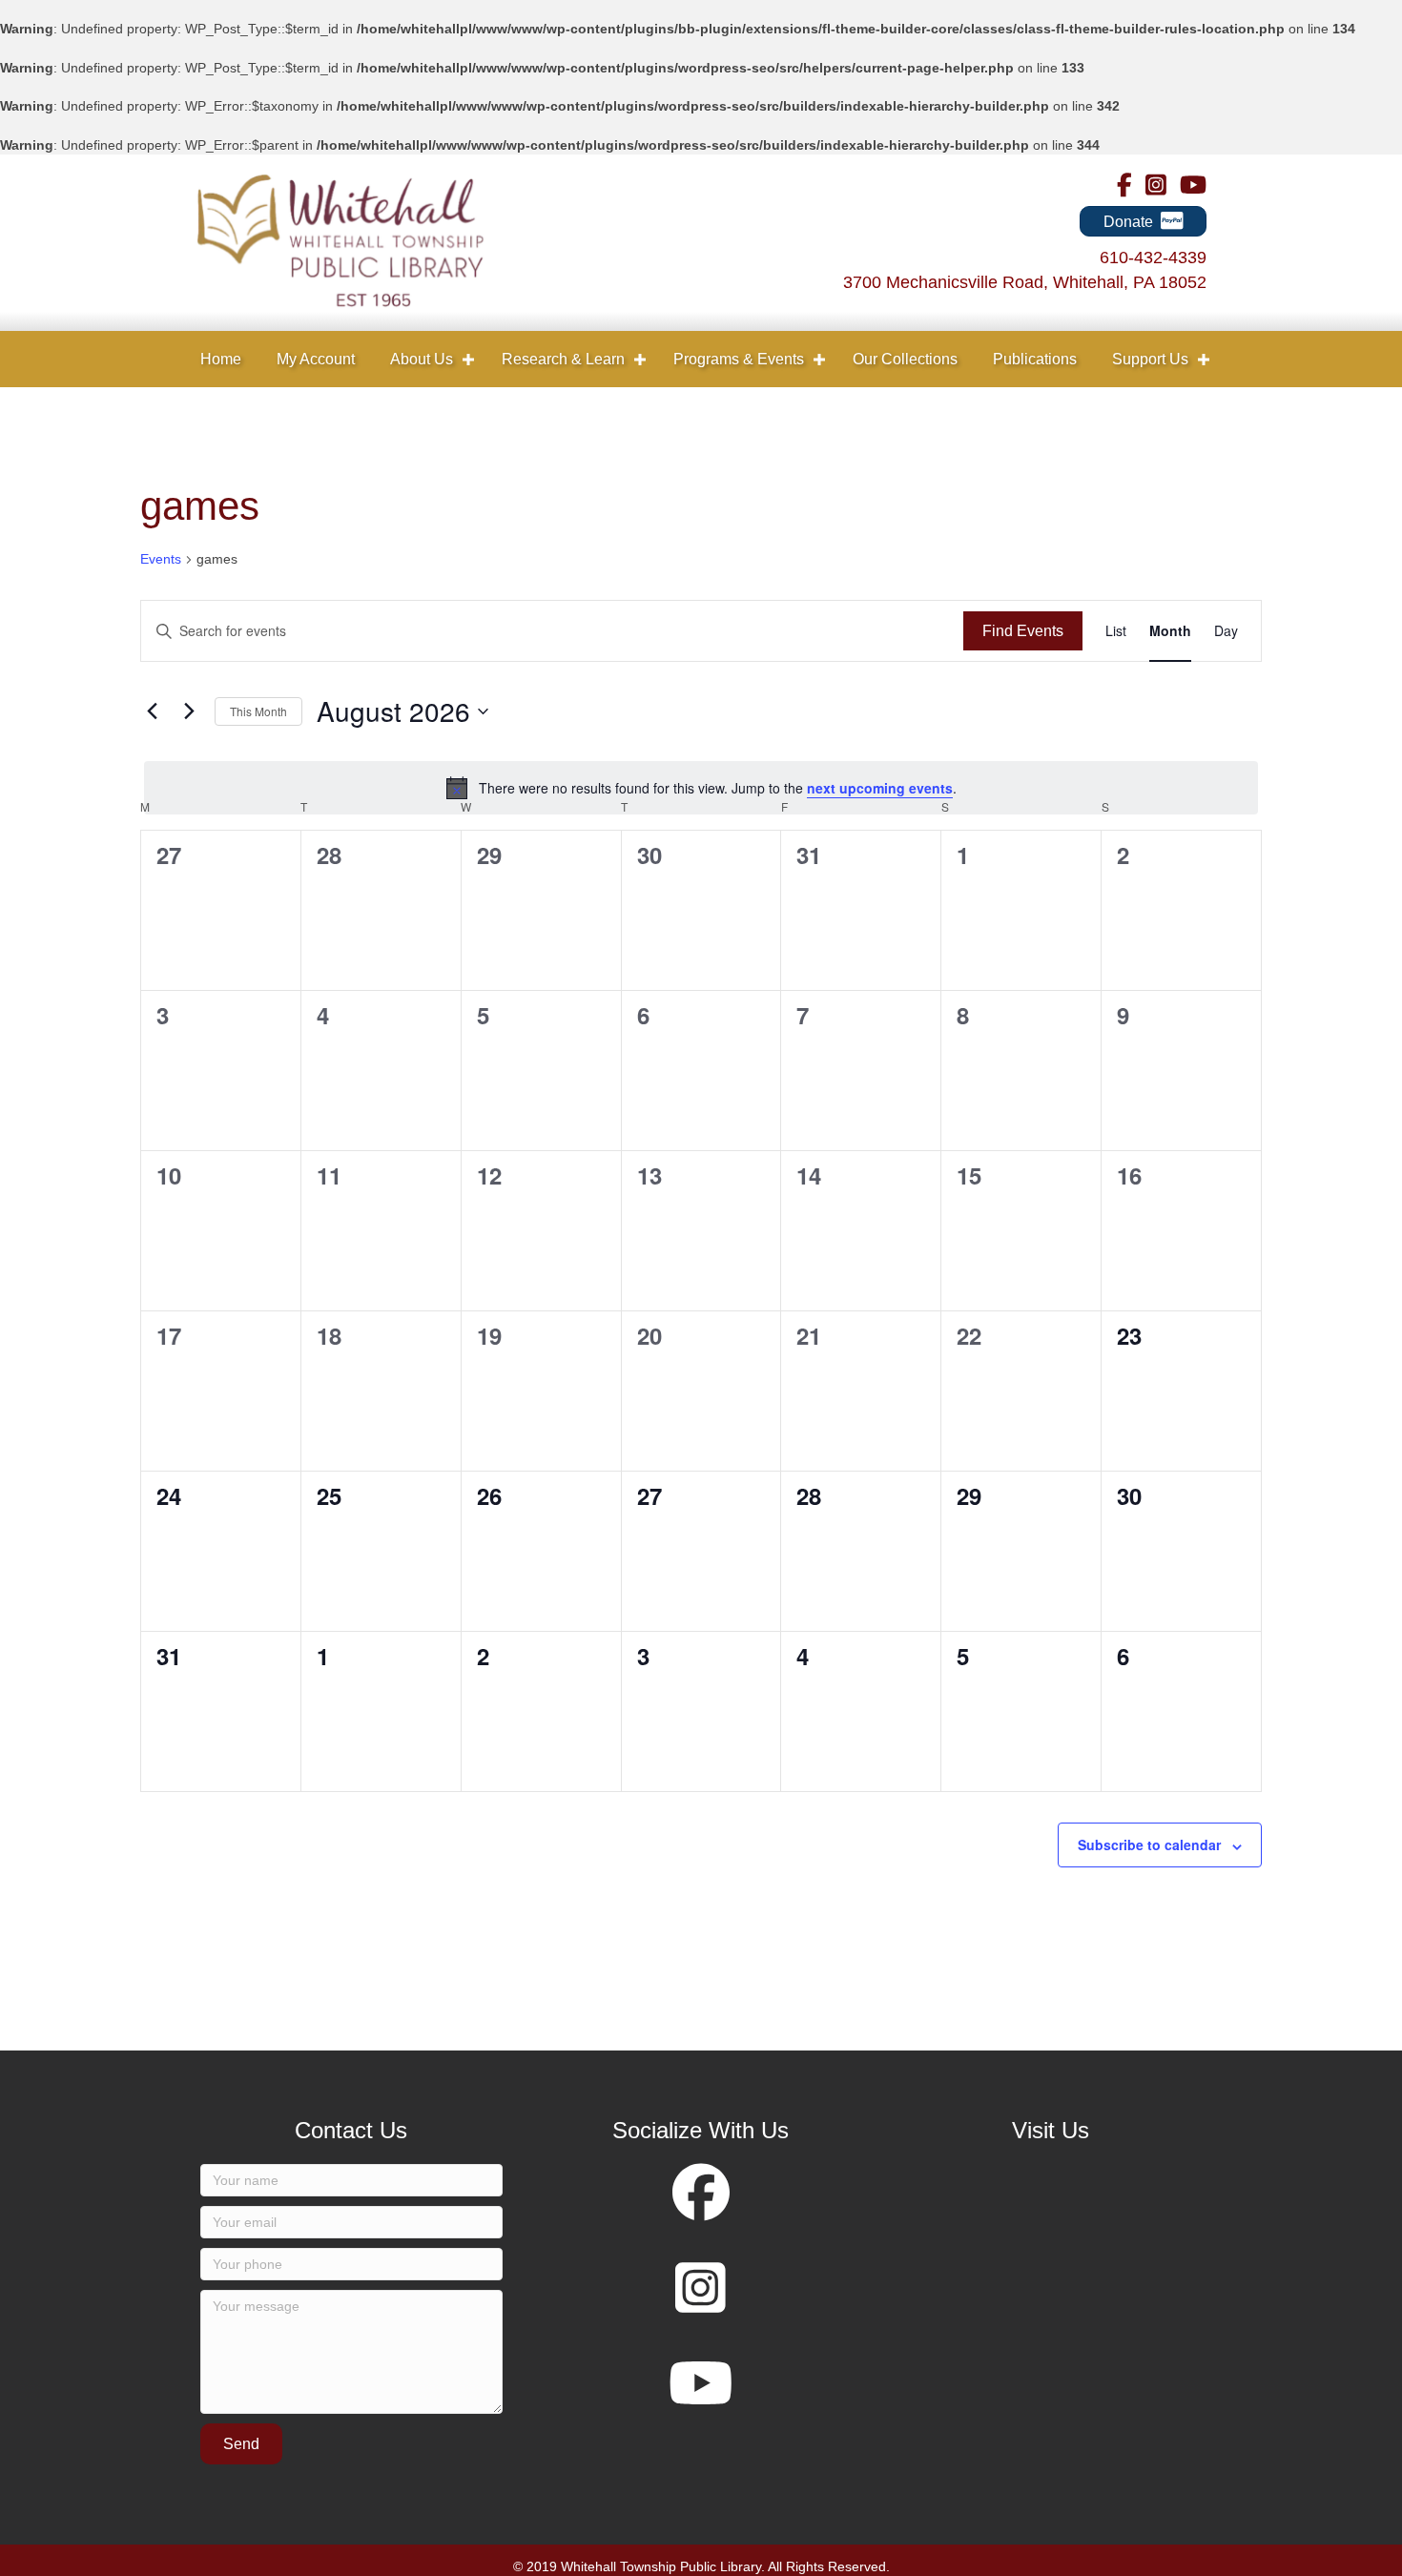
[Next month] (189, 711)
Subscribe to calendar (1149, 1844)
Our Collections (905, 359)
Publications (1035, 359)
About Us (422, 359)
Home (221, 359)
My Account (316, 359)
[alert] (701, 788)
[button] (468, 359)
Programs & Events (739, 359)
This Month (258, 711)
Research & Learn (563, 359)
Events (161, 559)
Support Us (1150, 359)
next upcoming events (880, 788)
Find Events (1023, 631)
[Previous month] (152, 711)
